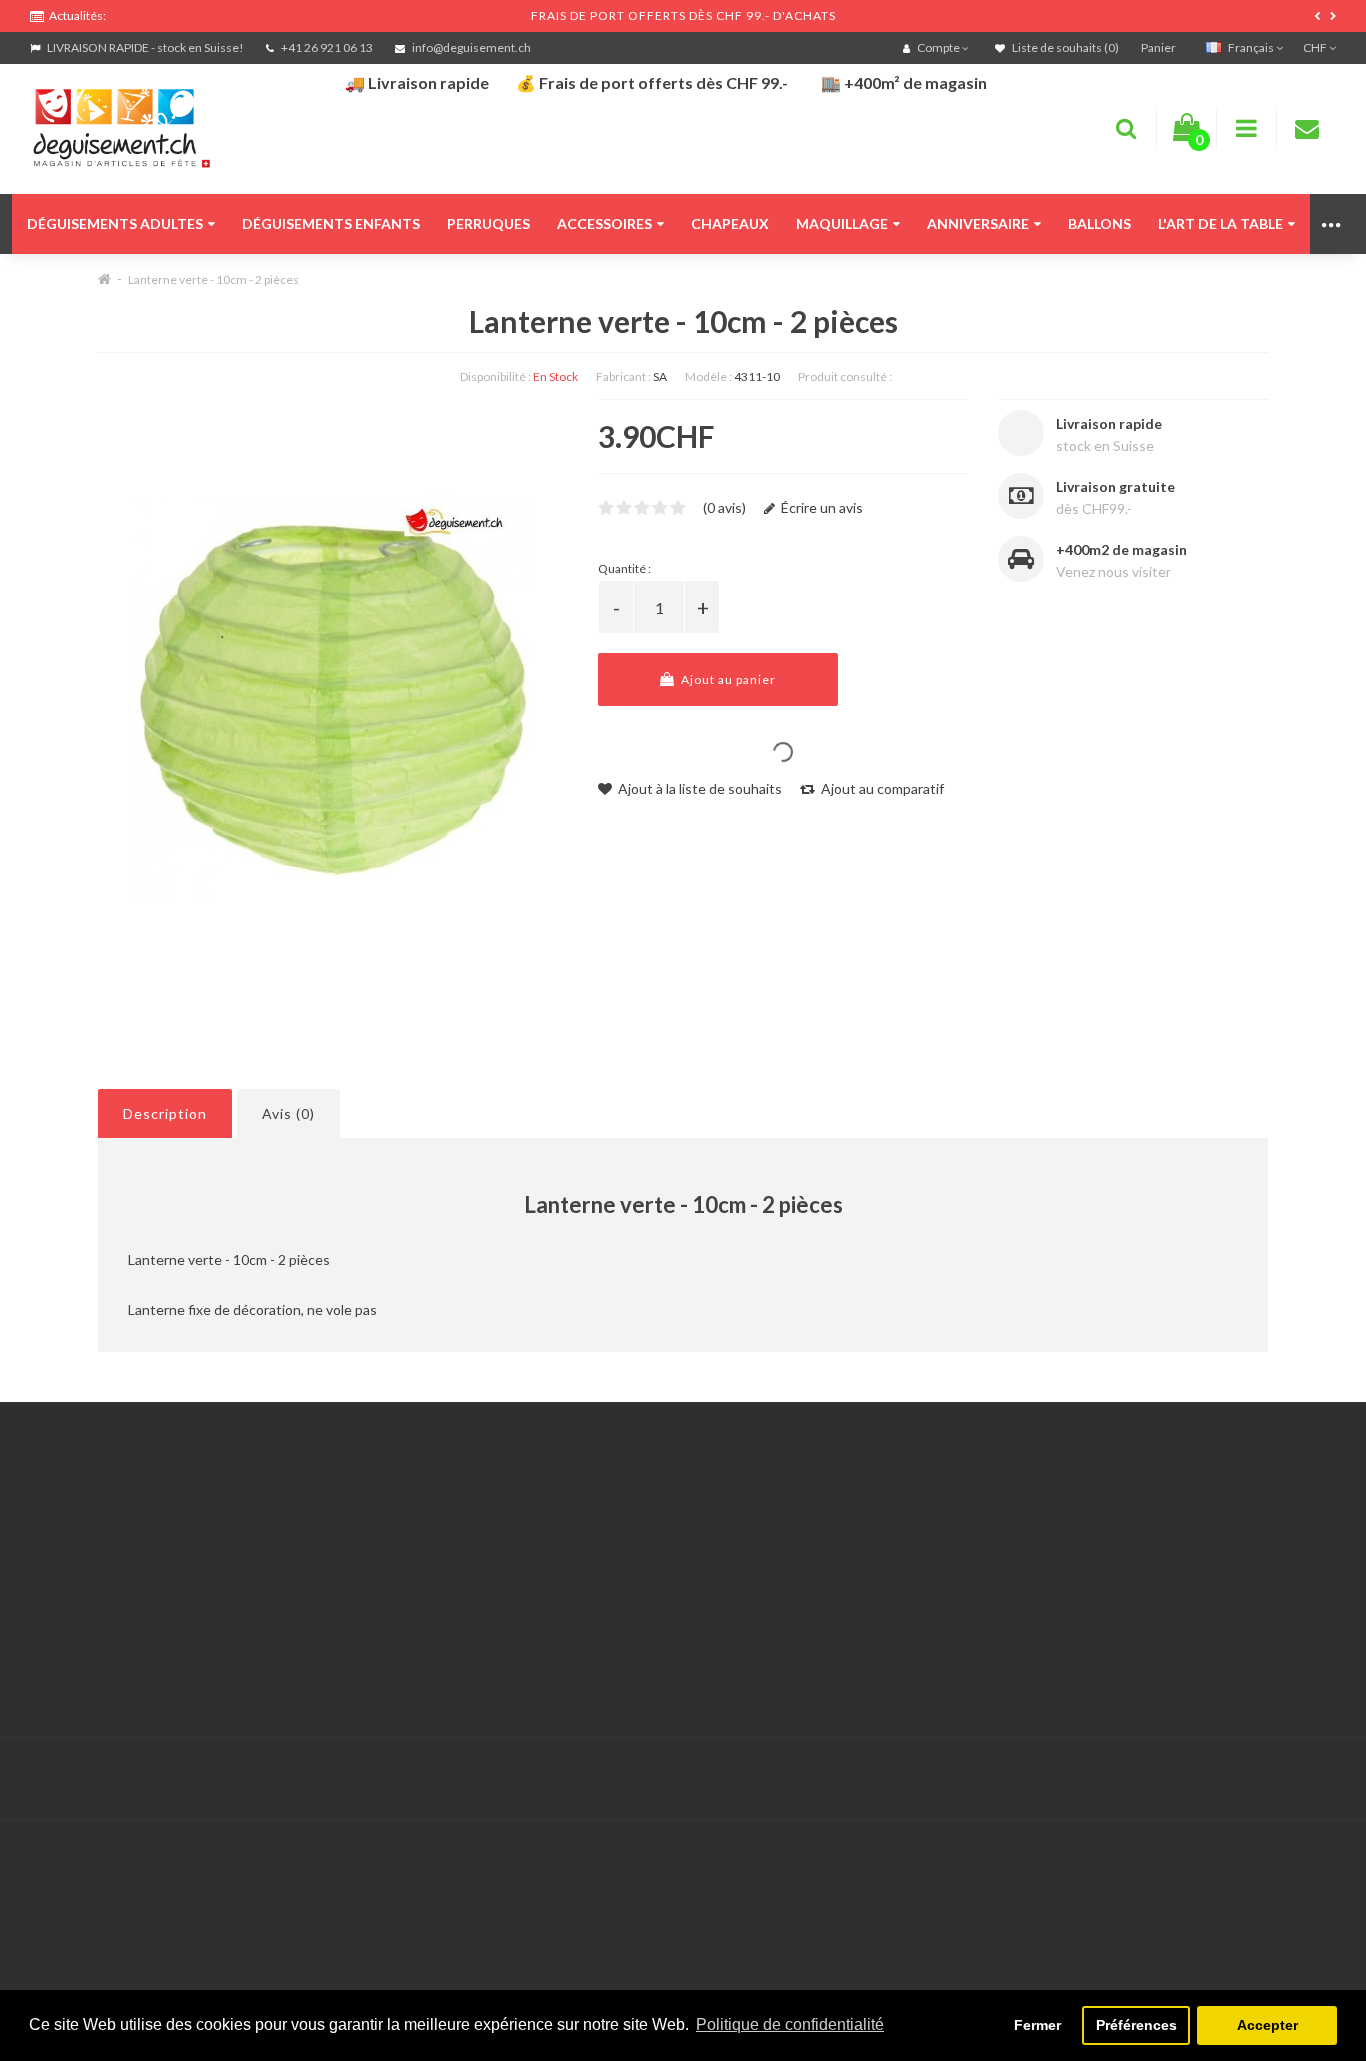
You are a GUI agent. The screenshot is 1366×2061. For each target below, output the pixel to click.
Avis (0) (288, 1113)
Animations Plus (80, 1544)
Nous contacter (524, 1519)
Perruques (488, 223)
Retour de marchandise (547, 1569)
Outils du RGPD (80, 1519)
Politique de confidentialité (114, 1669)
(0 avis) (724, 507)
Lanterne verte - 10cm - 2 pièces (213, 279)
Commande (510, 1594)
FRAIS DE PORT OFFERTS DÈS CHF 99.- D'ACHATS (683, 15)
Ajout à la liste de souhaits (698, 788)
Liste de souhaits (528, 1619)
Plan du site (957, 1594)
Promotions (957, 1544)
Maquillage (842, 223)
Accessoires (604, 223)
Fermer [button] (1037, 2025)
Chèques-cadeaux (978, 1519)
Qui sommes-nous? (90, 1569)
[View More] (1332, 224)
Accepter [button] (1267, 2025)
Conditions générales (97, 1644)
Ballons (1099, 223)
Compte (500, 1544)
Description (165, 1113)
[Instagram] (1318, 1779)
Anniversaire (978, 223)
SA (660, 376)
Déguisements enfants (331, 223)
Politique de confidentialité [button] (790, 2024)
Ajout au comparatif (881, 788)
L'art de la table (1220, 223)
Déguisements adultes (115, 223)
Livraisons (61, 1594)
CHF (1316, 47)
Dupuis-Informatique (618, 1767)
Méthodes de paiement (103, 1619)
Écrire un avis (820, 507)
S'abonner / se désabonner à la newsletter (1052, 1569)
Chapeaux (730, 223)
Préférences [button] (1136, 2025)
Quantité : (624, 568)
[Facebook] (1277, 1779)
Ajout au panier (727, 679)
